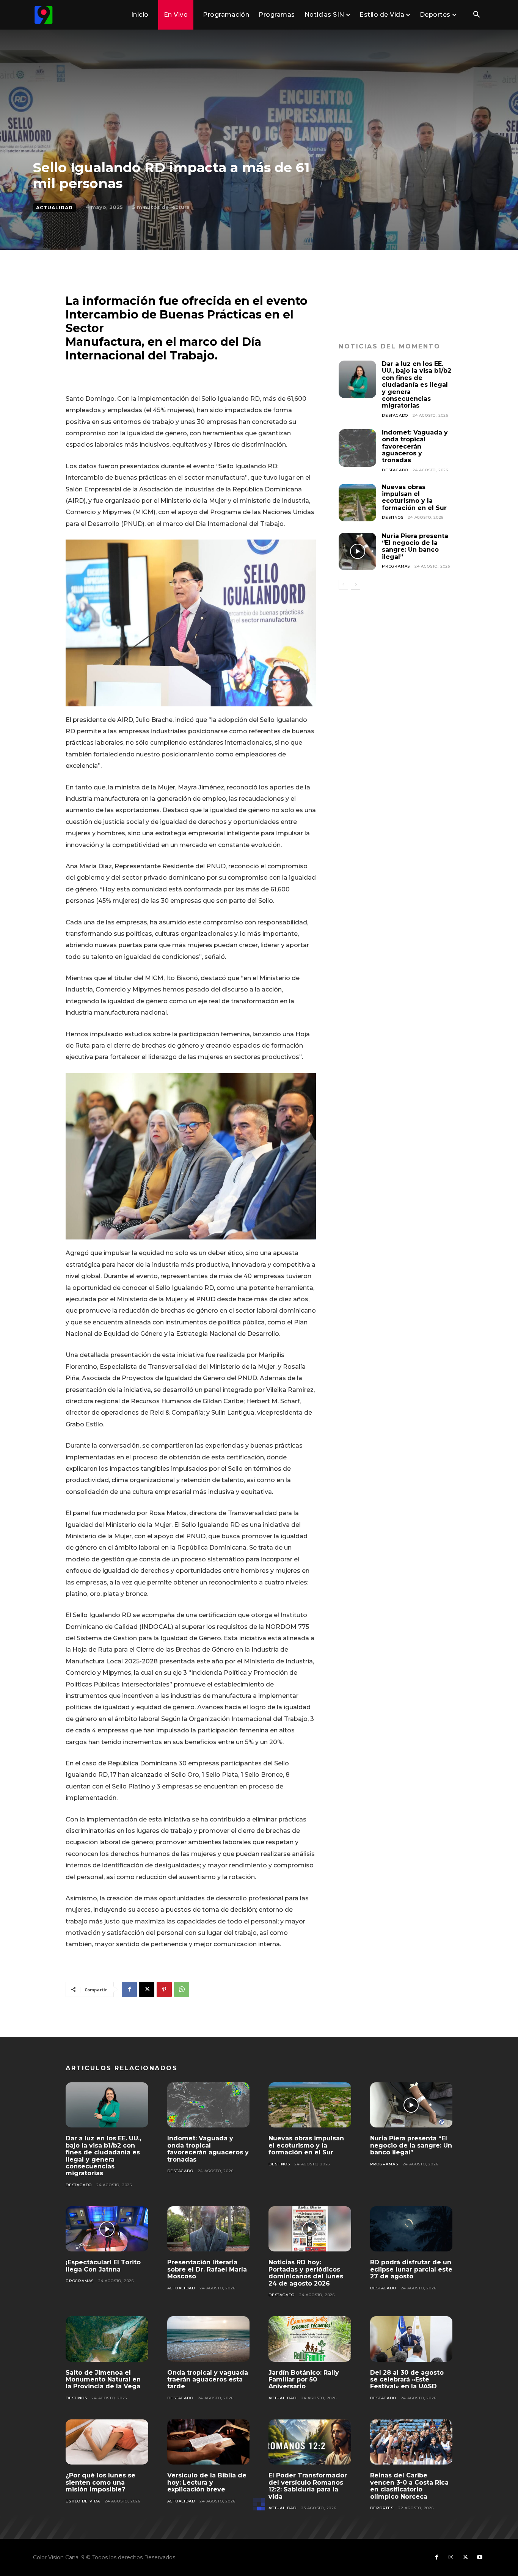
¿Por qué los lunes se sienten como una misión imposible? (100, 2482)
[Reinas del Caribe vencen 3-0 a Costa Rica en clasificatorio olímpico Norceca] (411, 2442)
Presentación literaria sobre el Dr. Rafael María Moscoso (207, 2269)
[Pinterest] (164, 1989)
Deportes (382, 2508)
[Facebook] (129, 1989)
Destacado (395, 415)
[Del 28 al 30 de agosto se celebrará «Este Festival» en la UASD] (411, 2339)
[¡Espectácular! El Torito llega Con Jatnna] (107, 2229)
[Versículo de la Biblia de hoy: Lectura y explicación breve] (209, 2442)
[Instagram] (451, 2557)
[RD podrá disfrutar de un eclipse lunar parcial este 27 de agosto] (411, 2229)
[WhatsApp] (182, 1989)
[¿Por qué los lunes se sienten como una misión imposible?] (107, 2442)
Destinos (392, 517)
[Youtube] (480, 2557)
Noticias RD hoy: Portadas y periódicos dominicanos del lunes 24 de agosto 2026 (306, 2273)
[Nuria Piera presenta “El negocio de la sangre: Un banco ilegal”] (357, 551)
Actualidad (54, 208)
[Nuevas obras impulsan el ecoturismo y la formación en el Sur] (357, 503)
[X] (147, 1989)
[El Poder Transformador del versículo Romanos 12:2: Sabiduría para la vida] (310, 2442)
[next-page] (356, 585)
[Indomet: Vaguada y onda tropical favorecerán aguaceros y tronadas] (357, 448)
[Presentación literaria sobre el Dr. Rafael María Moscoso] (209, 2229)
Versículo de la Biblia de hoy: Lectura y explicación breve (207, 2482)
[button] (476, 15)
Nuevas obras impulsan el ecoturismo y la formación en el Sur (414, 497)
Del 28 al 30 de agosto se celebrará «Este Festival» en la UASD (407, 2380)
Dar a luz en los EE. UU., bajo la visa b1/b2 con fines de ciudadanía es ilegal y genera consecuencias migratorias (417, 385)
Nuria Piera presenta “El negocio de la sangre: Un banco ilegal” (415, 546)
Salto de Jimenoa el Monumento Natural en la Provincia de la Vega (103, 2380)
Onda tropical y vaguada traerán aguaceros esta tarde (208, 2380)
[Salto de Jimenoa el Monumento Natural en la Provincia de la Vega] (107, 2339)
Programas (396, 566)
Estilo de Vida (83, 2501)
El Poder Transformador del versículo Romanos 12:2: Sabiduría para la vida (308, 2486)
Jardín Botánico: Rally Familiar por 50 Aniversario (304, 2380)
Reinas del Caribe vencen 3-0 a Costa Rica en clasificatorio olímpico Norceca (409, 2486)
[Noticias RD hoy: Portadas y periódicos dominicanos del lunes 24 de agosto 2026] (310, 2229)
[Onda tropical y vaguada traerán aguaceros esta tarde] (209, 2339)
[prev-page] (343, 585)
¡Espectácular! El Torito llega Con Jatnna (103, 2266)
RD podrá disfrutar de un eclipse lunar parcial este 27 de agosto (411, 2269)
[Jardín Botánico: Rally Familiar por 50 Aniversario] (310, 2339)
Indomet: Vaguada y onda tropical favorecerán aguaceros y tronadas (415, 446)
